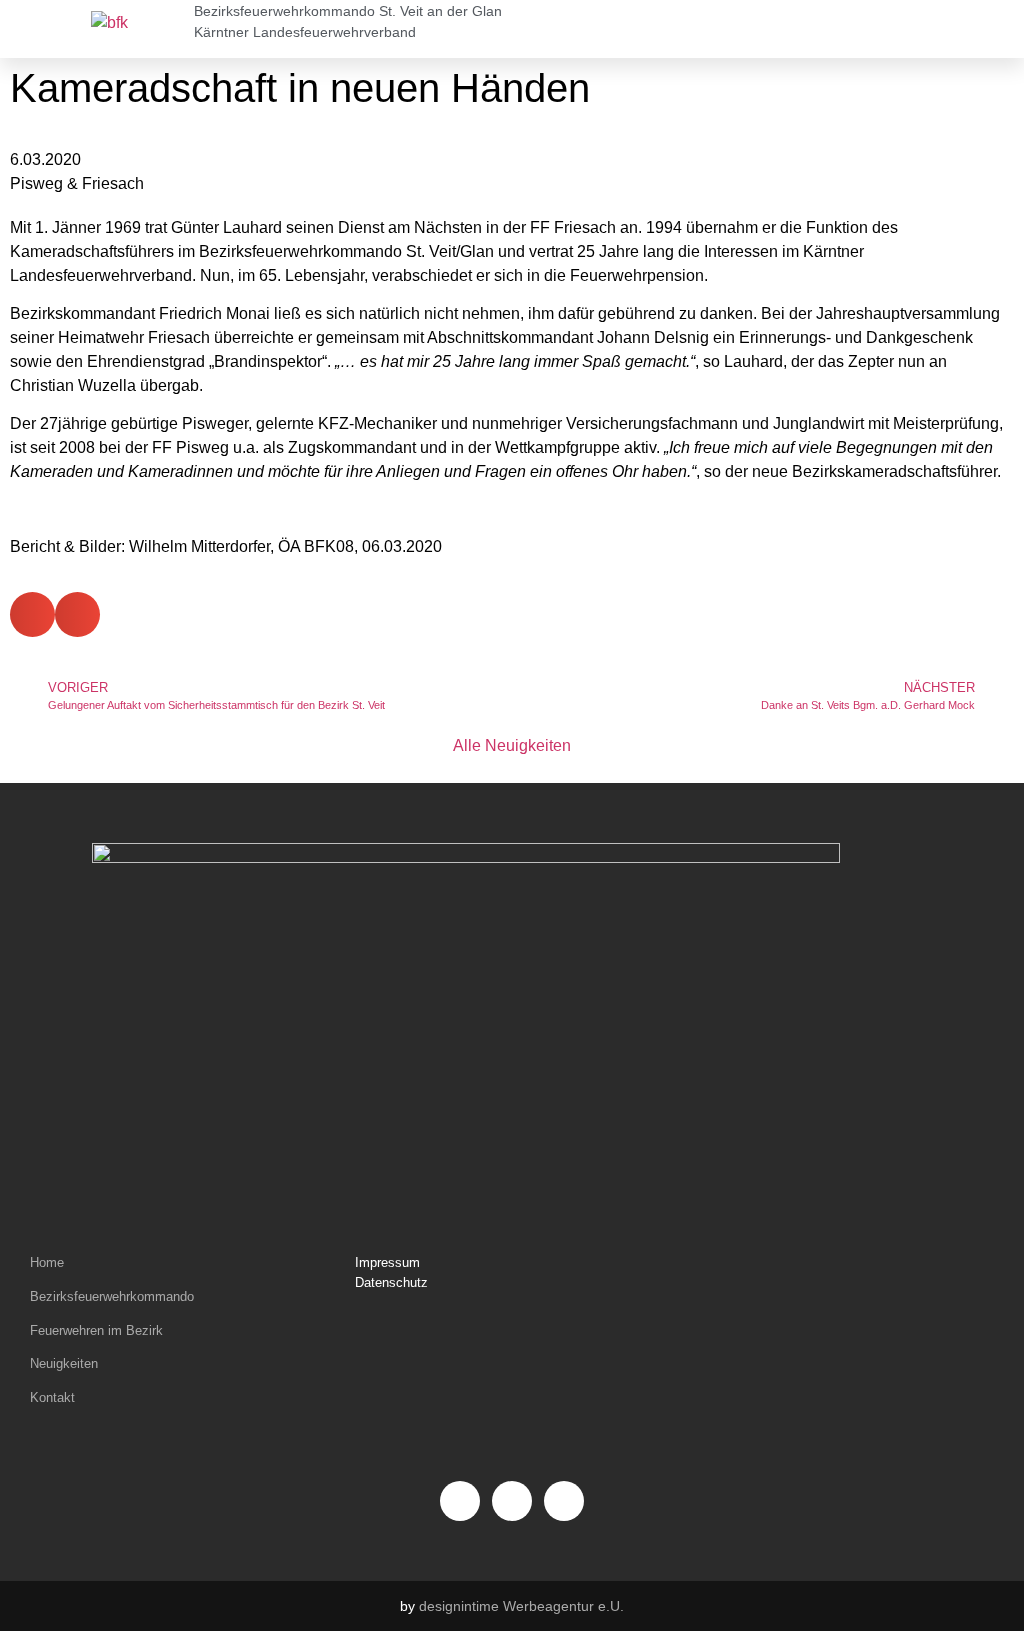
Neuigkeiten (64, 1363)
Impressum (387, 1262)
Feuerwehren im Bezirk (96, 1330)
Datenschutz (391, 1282)
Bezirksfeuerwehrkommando (112, 1296)
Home (47, 1262)
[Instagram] (512, 1501)
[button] (733, 29)
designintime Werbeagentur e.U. (521, 1606)
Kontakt (52, 1397)
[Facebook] (460, 1501)
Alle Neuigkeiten (512, 745)
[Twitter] (564, 1501)
